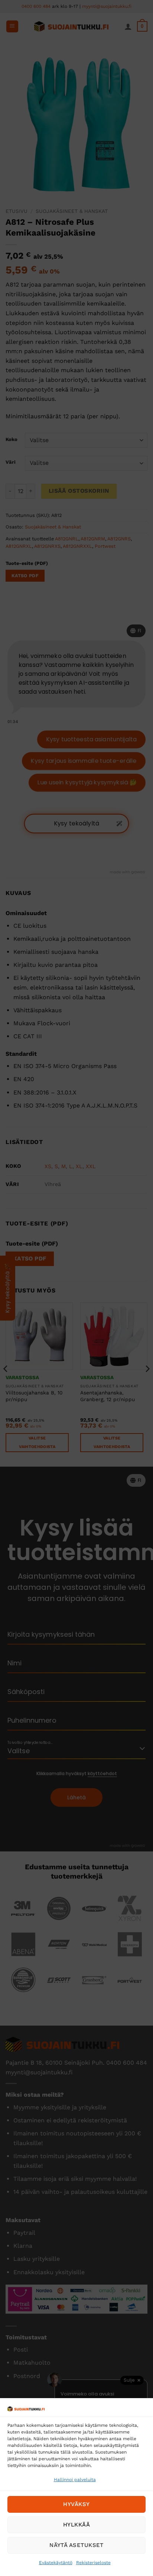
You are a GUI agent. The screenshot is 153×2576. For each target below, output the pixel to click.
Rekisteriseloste (93, 2563)
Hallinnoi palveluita (75, 2480)
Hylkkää (76, 2525)
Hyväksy (76, 2504)
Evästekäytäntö (56, 2563)
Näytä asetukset (76, 2545)
